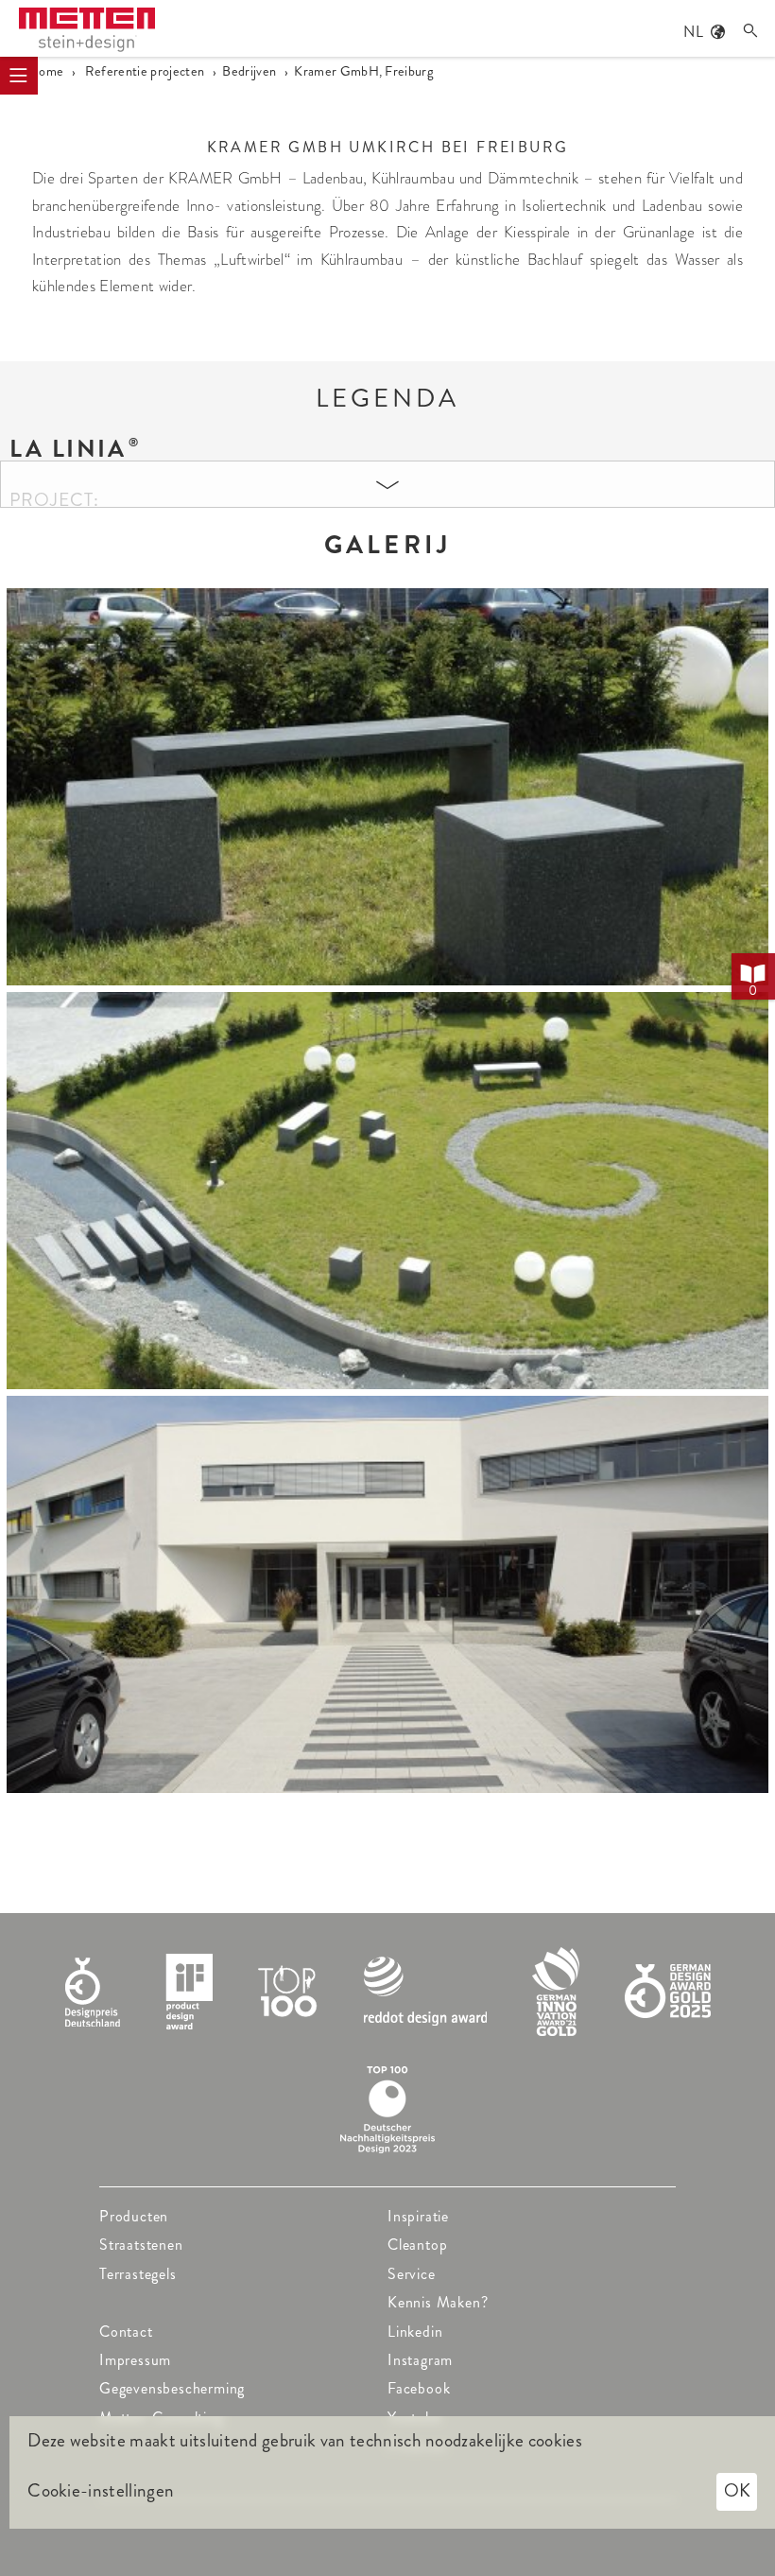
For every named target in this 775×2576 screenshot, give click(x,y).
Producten (134, 2216)
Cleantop (417, 2245)
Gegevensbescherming (172, 2388)
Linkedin (415, 2332)
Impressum (135, 2360)
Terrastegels (138, 2274)
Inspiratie (418, 2216)
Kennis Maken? (438, 2302)
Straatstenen (141, 2245)
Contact (126, 2332)
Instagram (420, 2360)
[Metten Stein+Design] (87, 30)
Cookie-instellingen (101, 2491)
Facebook (419, 2388)
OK (737, 2490)
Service (412, 2274)
